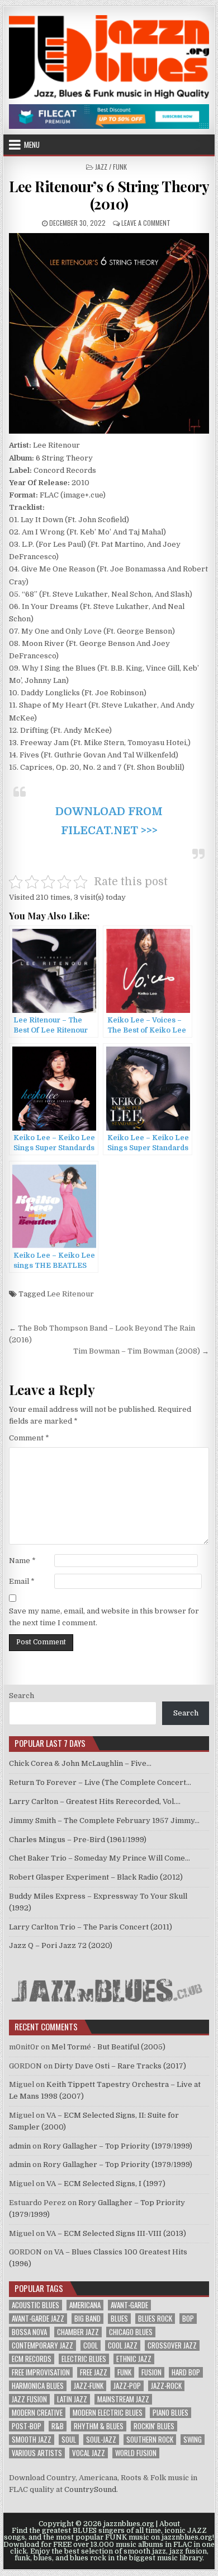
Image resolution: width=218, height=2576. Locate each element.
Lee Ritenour (70, 1294)
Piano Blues (170, 2413)
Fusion (151, 2372)
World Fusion (136, 2453)
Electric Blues (84, 2359)
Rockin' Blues (154, 2426)
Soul (69, 2440)
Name (22, 1561)
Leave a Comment (146, 223)
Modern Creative (37, 2413)
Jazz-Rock (166, 2386)
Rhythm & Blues (99, 2426)
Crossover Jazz (172, 2345)
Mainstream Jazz (123, 2399)
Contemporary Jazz (42, 2345)
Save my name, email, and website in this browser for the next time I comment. (104, 1617)
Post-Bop (27, 2426)
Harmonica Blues (38, 2386)
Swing (193, 2440)
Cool (91, 2345)
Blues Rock (155, 2319)
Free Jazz (94, 2372)
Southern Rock (150, 2440)
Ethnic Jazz (134, 2359)
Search (22, 1696)
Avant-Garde (129, 2305)
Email (22, 1581)
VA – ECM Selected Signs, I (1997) (106, 2184)
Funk (124, 2372)
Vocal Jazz (89, 2453)
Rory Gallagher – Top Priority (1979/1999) (118, 2146)
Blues (119, 2319)
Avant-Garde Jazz (38, 2319)
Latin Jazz (72, 2399)
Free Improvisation (41, 2372)
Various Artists (37, 2453)
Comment (29, 1438)
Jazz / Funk (111, 167)
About (170, 2524)
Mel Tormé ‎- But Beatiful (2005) (108, 2047)
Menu (32, 145)
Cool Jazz (123, 2345)
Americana (85, 2305)
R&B (58, 2426)
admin (20, 2146)
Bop (188, 2319)
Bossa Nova (29, 2332)
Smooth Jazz (32, 2440)
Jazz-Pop (127, 2386)
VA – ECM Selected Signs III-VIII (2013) (116, 2233)
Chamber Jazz (78, 2332)
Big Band (87, 2319)
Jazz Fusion (29, 2399)
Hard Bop (186, 2372)
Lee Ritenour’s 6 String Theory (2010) (109, 195)
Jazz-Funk (89, 2386)
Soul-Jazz (101, 2440)
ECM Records (32, 2359)
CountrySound (90, 2489)
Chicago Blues (131, 2332)
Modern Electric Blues (108, 2413)
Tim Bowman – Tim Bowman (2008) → (141, 1351)
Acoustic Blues (35, 2305)
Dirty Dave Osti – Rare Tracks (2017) (120, 2066)
